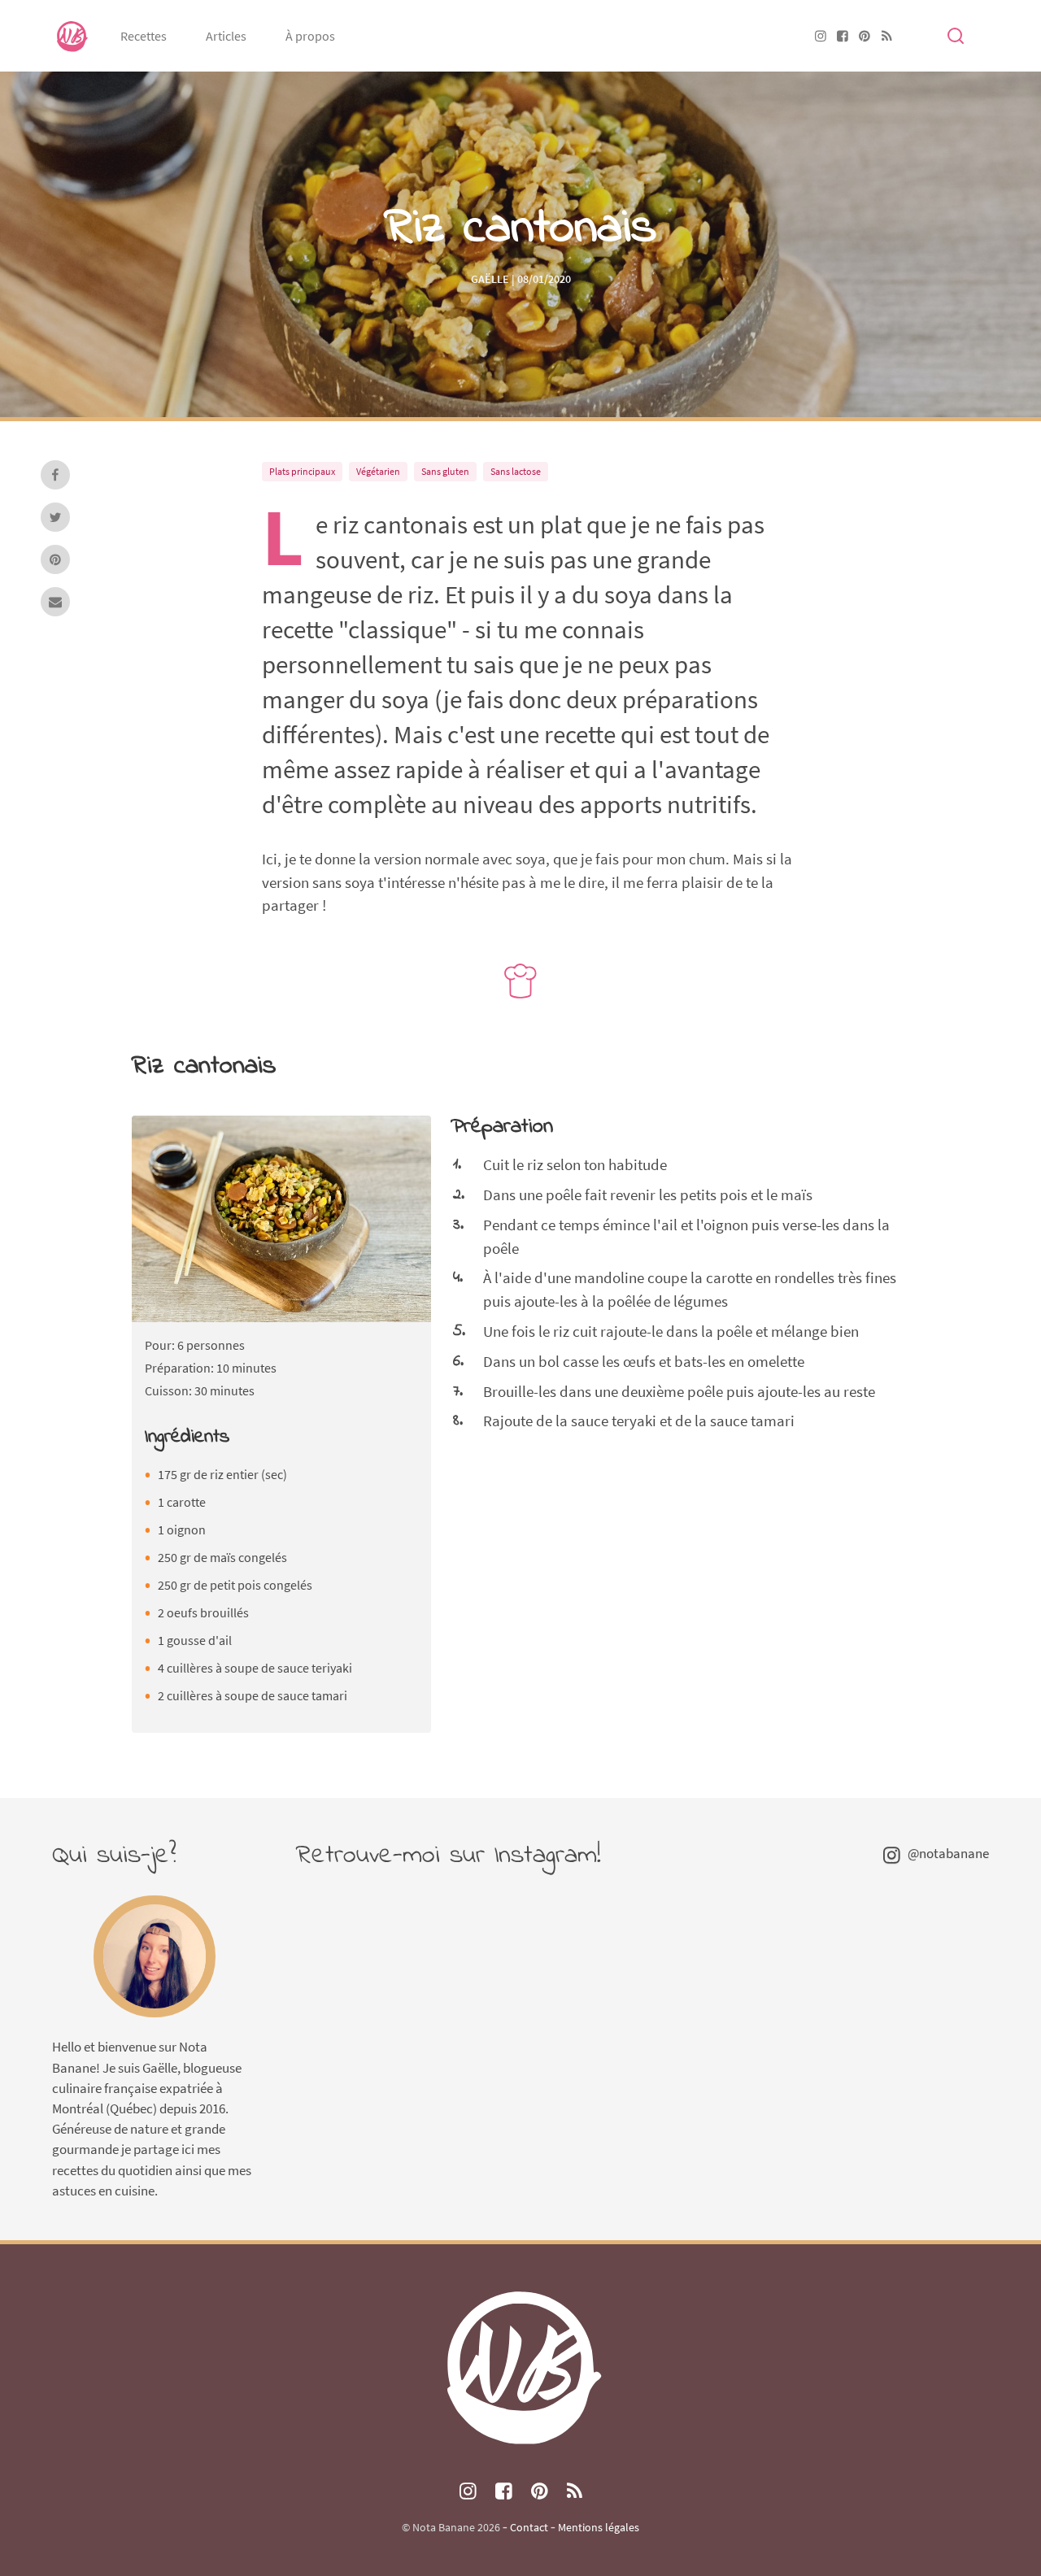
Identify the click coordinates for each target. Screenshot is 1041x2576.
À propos (310, 36)
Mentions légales (599, 2527)
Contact (529, 2527)
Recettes (144, 36)
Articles (226, 36)
